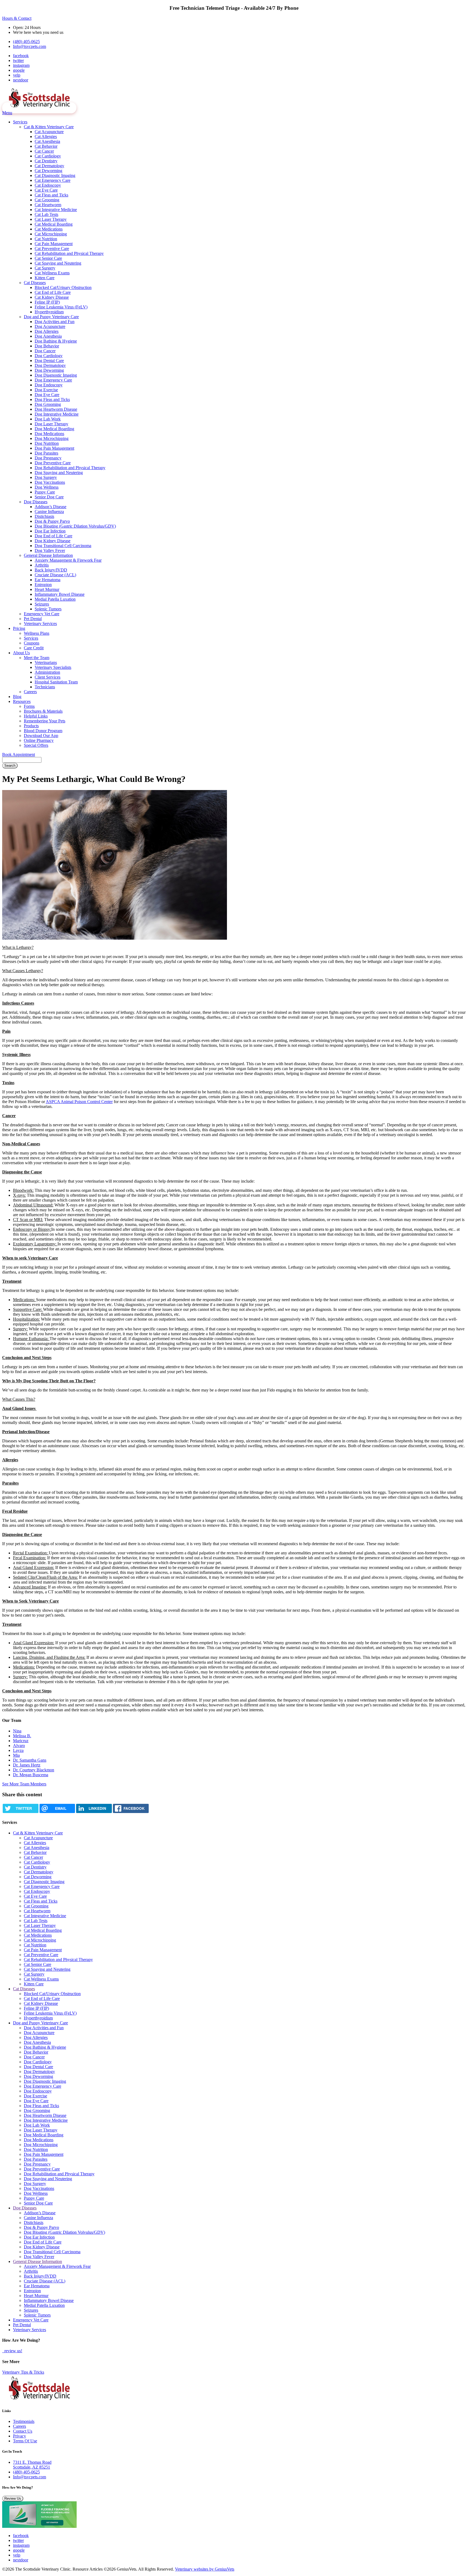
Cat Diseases (35, 283)
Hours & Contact (17, 18)
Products (31, 726)
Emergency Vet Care (42, 614)
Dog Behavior (47, 346)
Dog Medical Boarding (54, 429)
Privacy (19, 2436)
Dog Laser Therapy (51, 424)
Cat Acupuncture (49, 132)
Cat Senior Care (48, 258)
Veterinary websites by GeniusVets (205, 2569)
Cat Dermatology (49, 166)
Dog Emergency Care (53, 380)
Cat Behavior (46, 146)
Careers (30, 692)
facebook (21, 56)
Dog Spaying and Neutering (59, 473)
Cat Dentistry (46, 161)
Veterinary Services (40, 624)
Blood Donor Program (43, 731)
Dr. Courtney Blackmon (34, 1770)
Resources (22, 701)
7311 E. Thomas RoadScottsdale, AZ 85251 (32, 2465)
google (19, 70)
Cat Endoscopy (48, 185)
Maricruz (21, 1741)
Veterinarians (46, 662)
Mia (16, 1755)
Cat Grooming (47, 200)
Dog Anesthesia (48, 336)
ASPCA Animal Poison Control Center (79, 1102)
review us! (13, 2351)
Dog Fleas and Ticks (52, 399)
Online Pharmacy (39, 740)
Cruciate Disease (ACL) (55, 575)
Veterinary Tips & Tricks (23, 2372)
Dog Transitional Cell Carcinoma (63, 546)
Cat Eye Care (46, 190)
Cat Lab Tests (46, 214)
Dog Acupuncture (50, 326)
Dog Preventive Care (53, 463)
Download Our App (41, 736)
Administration (47, 672)
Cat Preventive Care (52, 249)
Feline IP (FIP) (47, 302)
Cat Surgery (45, 268)
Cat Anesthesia (47, 141)
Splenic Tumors (48, 609)
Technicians (45, 687)
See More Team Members (24, 1784)
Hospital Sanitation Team (56, 682)
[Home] (39, 108)
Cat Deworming (48, 171)
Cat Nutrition (46, 239)
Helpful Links (36, 716)
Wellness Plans (37, 633)
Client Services (48, 677)
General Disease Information (48, 555)
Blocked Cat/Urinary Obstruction (63, 287)
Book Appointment (19, 754)
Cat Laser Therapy (51, 219)
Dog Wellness (47, 487)
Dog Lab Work (48, 419)
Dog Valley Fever (50, 550)
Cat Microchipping (51, 234)
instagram (21, 65)
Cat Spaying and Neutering (58, 263)
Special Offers (36, 745)
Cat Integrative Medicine (56, 210)
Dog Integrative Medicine (57, 414)
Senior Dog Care (49, 497)
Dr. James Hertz (27, 1765)
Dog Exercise (46, 390)
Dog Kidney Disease (53, 541)
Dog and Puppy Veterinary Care (51, 317)
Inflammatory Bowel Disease (60, 594)
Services (20, 122)
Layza (18, 1750)
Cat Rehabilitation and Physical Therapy (69, 253)
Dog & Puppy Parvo (52, 521)
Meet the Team (37, 658)
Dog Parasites (46, 453)
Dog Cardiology (49, 356)
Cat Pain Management (54, 244)
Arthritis (42, 565)
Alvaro (19, 1746)
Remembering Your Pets (45, 721)
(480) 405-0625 (26, 42)
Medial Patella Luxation (55, 599)
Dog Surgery (46, 477)
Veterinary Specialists (53, 667)
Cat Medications (49, 229)
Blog (17, 697)
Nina (17, 1731)
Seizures (42, 604)
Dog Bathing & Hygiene (56, 341)
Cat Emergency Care (53, 180)
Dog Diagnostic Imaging (56, 375)
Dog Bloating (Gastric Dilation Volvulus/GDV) (75, 526)
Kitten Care (45, 278)
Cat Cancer (44, 151)
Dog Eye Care (47, 395)
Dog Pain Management (54, 448)
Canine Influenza (49, 511)
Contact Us (23, 2431)
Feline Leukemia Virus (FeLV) (61, 307)
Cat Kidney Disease (52, 297)
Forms (29, 706)
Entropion (43, 585)
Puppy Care (45, 492)
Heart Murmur (47, 589)
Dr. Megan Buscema (31, 1775)
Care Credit (34, 648)
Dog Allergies (47, 331)
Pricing (19, 628)
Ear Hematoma (48, 580)
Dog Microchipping (52, 438)
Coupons (32, 643)
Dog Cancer (45, 351)
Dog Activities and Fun (55, 322)
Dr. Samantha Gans (30, 1760)
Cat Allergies (46, 136)
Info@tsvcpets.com (30, 46)
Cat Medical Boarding (54, 224)
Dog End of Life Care (53, 536)
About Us (21, 653)
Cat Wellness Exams (52, 273)
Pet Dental (33, 619)
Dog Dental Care (49, 361)
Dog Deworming (49, 370)
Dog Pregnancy (48, 458)
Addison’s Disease (51, 507)
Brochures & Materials (43, 711)
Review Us (13, 2498)
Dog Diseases (36, 502)
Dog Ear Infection (50, 531)
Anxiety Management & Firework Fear (68, 560)
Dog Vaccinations (50, 482)
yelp (17, 75)
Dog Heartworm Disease (56, 409)
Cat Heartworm (48, 205)
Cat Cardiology (48, 156)
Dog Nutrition (47, 443)
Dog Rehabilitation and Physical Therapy (70, 468)
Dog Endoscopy (49, 385)
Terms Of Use (25, 2441)
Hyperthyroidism (49, 312)
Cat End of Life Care (53, 292)
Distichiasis (44, 516)
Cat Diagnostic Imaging (55, 175)
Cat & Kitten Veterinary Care (49, 127)
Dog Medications (49, 434)
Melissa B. (22, 1736)
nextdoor (21, 80)
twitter (18, 60)
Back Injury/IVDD (51, 570)
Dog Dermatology (50, 365)
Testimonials (24, 2421)
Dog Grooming (48, 404)
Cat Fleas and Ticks (51, 195)
